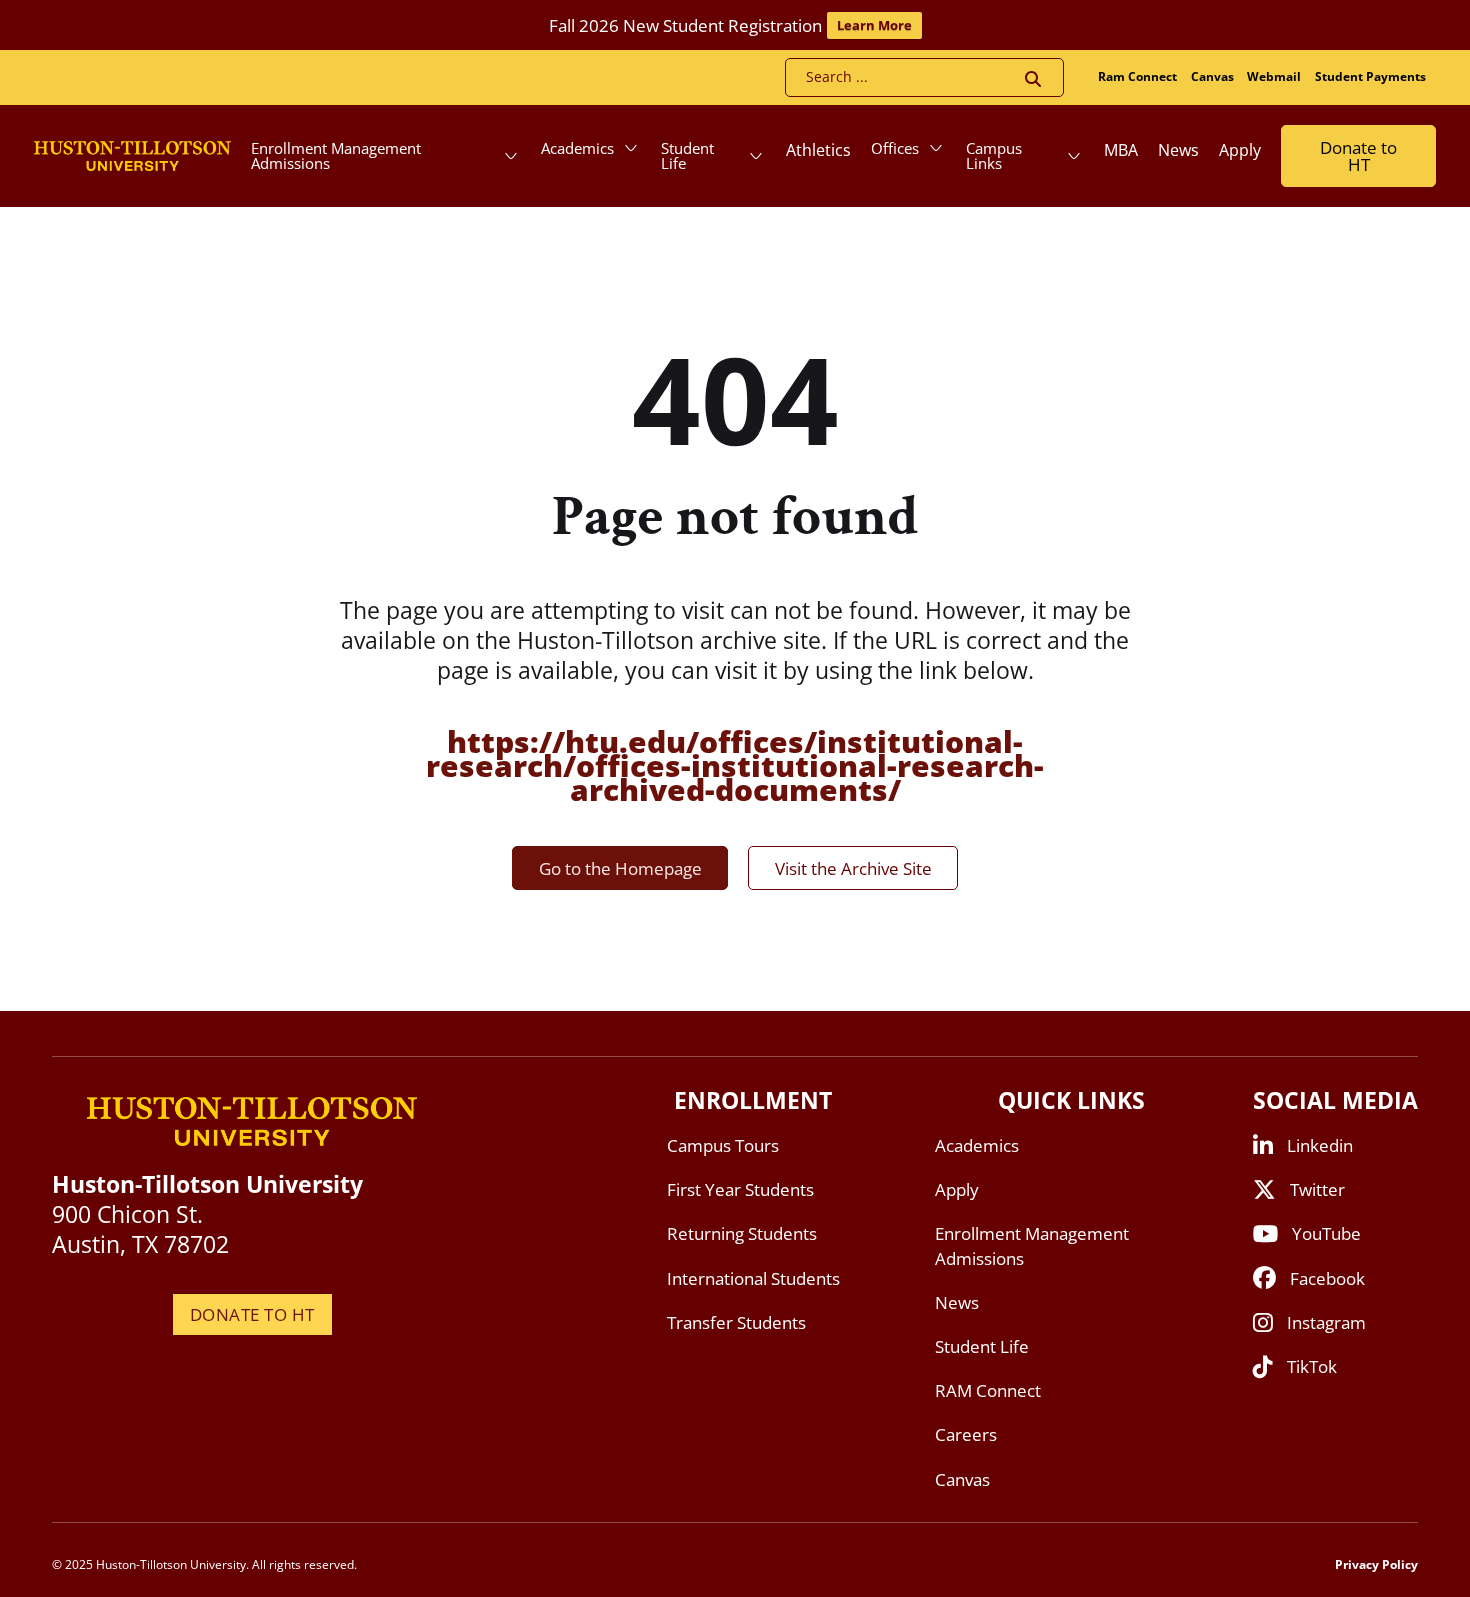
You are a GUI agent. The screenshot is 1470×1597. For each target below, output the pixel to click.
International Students (753, 1278)
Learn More (874, 25)
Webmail (1274, 76)
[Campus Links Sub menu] (1074, 156)
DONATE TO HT (252, 1314)
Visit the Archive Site (853, 868)
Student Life (687, 155)
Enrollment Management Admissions (336, 155)
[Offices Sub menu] (936, 148)
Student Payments (1370, 76)
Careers (966, 1434)
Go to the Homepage (620, 868)
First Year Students (740, 1189)
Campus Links (994, 155)
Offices (895, 148)
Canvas (1212, 76)
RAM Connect (988, 1390)
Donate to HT (1358, 156)
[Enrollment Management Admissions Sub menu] (511, 156)
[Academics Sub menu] (631, 148)
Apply (1240, 150)
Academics (577, 148)
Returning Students (742, 1233)
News (1178, 150)
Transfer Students (736, 1322)
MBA (1121, 150)
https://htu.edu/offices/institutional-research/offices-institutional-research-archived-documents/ (735, 765)
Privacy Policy (1376, 1564)
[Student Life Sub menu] (756, 156)
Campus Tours (723, 1145)
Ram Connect (1137, 76)
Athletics (818, 150)
